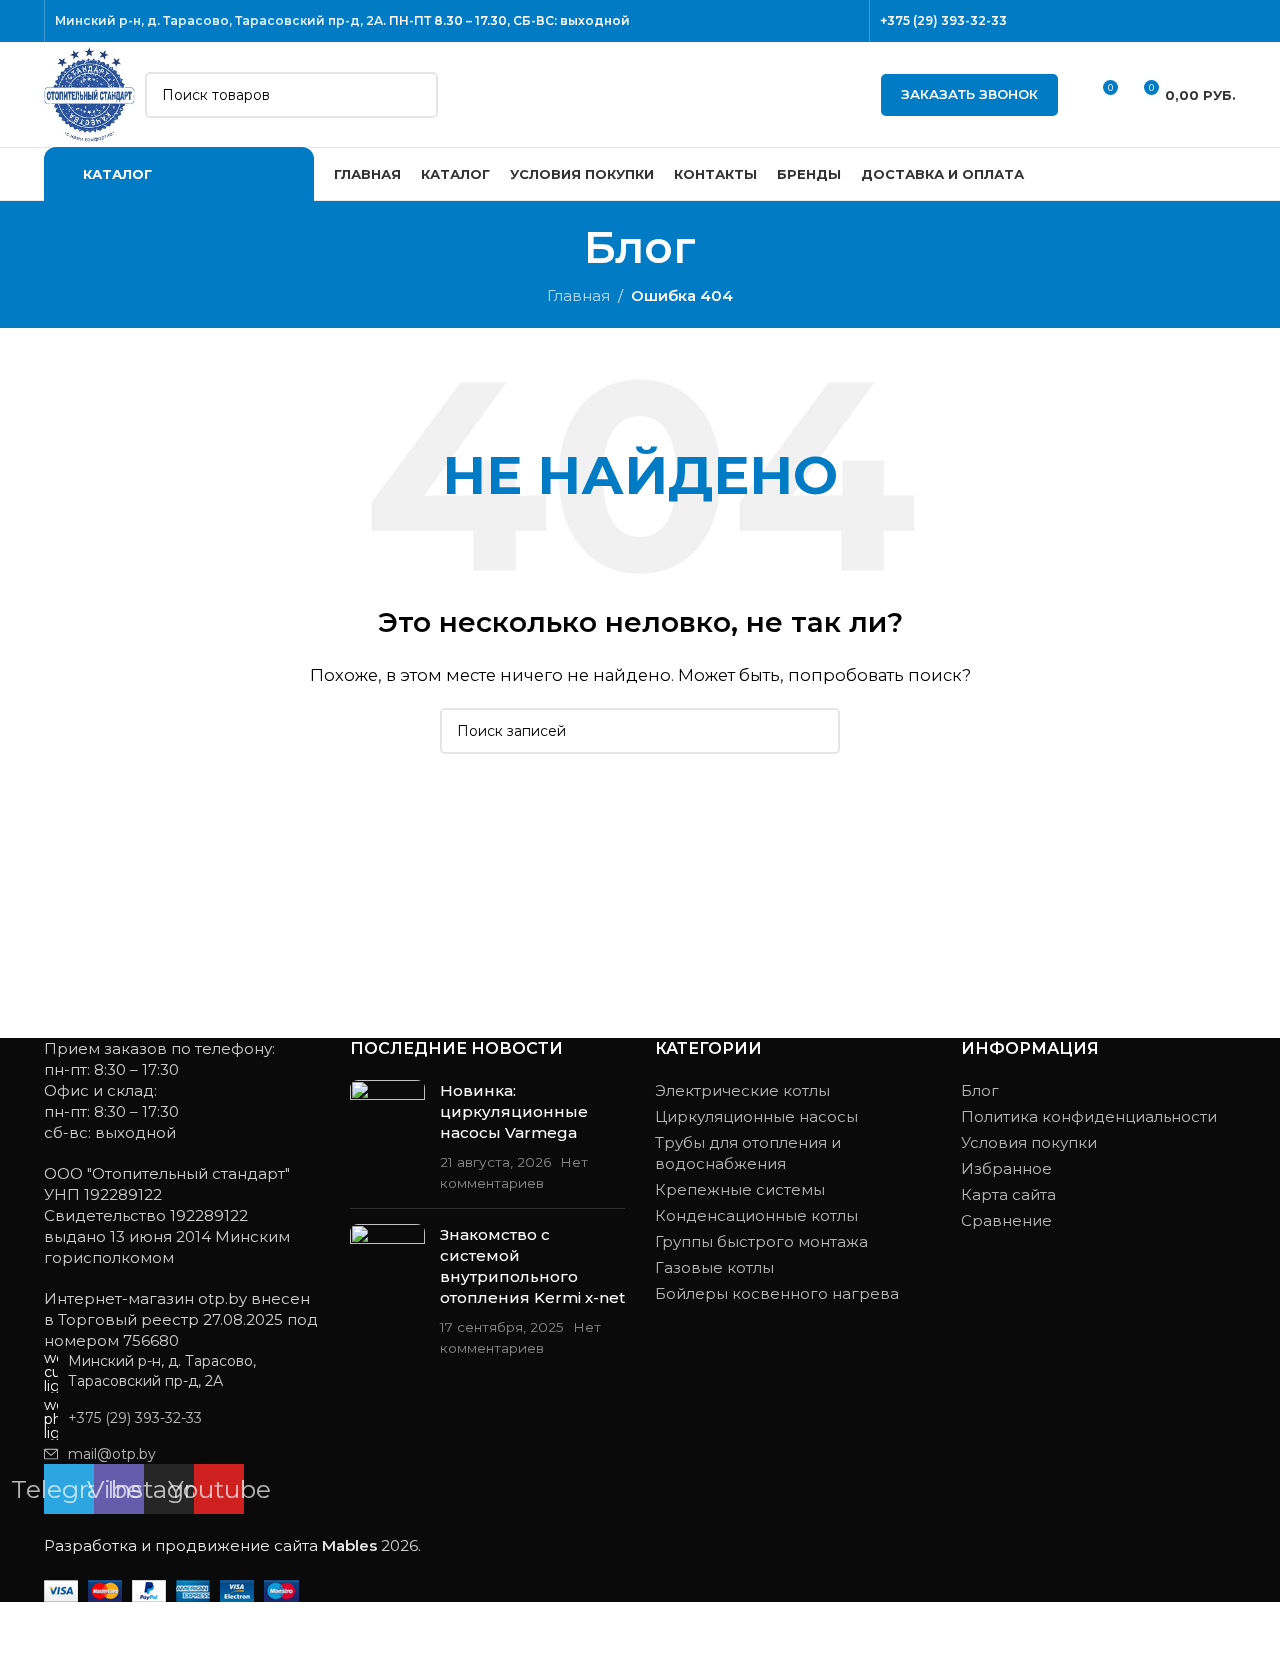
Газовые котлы (714, 1267)
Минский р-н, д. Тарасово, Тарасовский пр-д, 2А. (220, 20)
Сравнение (1006, 1220)
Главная (578, 295)
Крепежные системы (740, 1189)
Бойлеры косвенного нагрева (777, 1293)
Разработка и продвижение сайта (210, 1545)
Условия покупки (1029, 1142)
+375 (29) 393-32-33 (943, 20)
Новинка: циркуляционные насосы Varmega (514, 1111)
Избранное (1006, 1168)
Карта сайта (1008, 1194)
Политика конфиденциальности (1089, 1116)
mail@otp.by (112, 1454)
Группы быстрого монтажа (761, 1241)
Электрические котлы (742, 1090)
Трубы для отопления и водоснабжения (748, 1153)
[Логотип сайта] (89, 92)
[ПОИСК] (415, 95)
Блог (980, 1090)
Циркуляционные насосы (756, 1116)
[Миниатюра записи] (387, 1136)
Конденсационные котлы (756, 1215)
